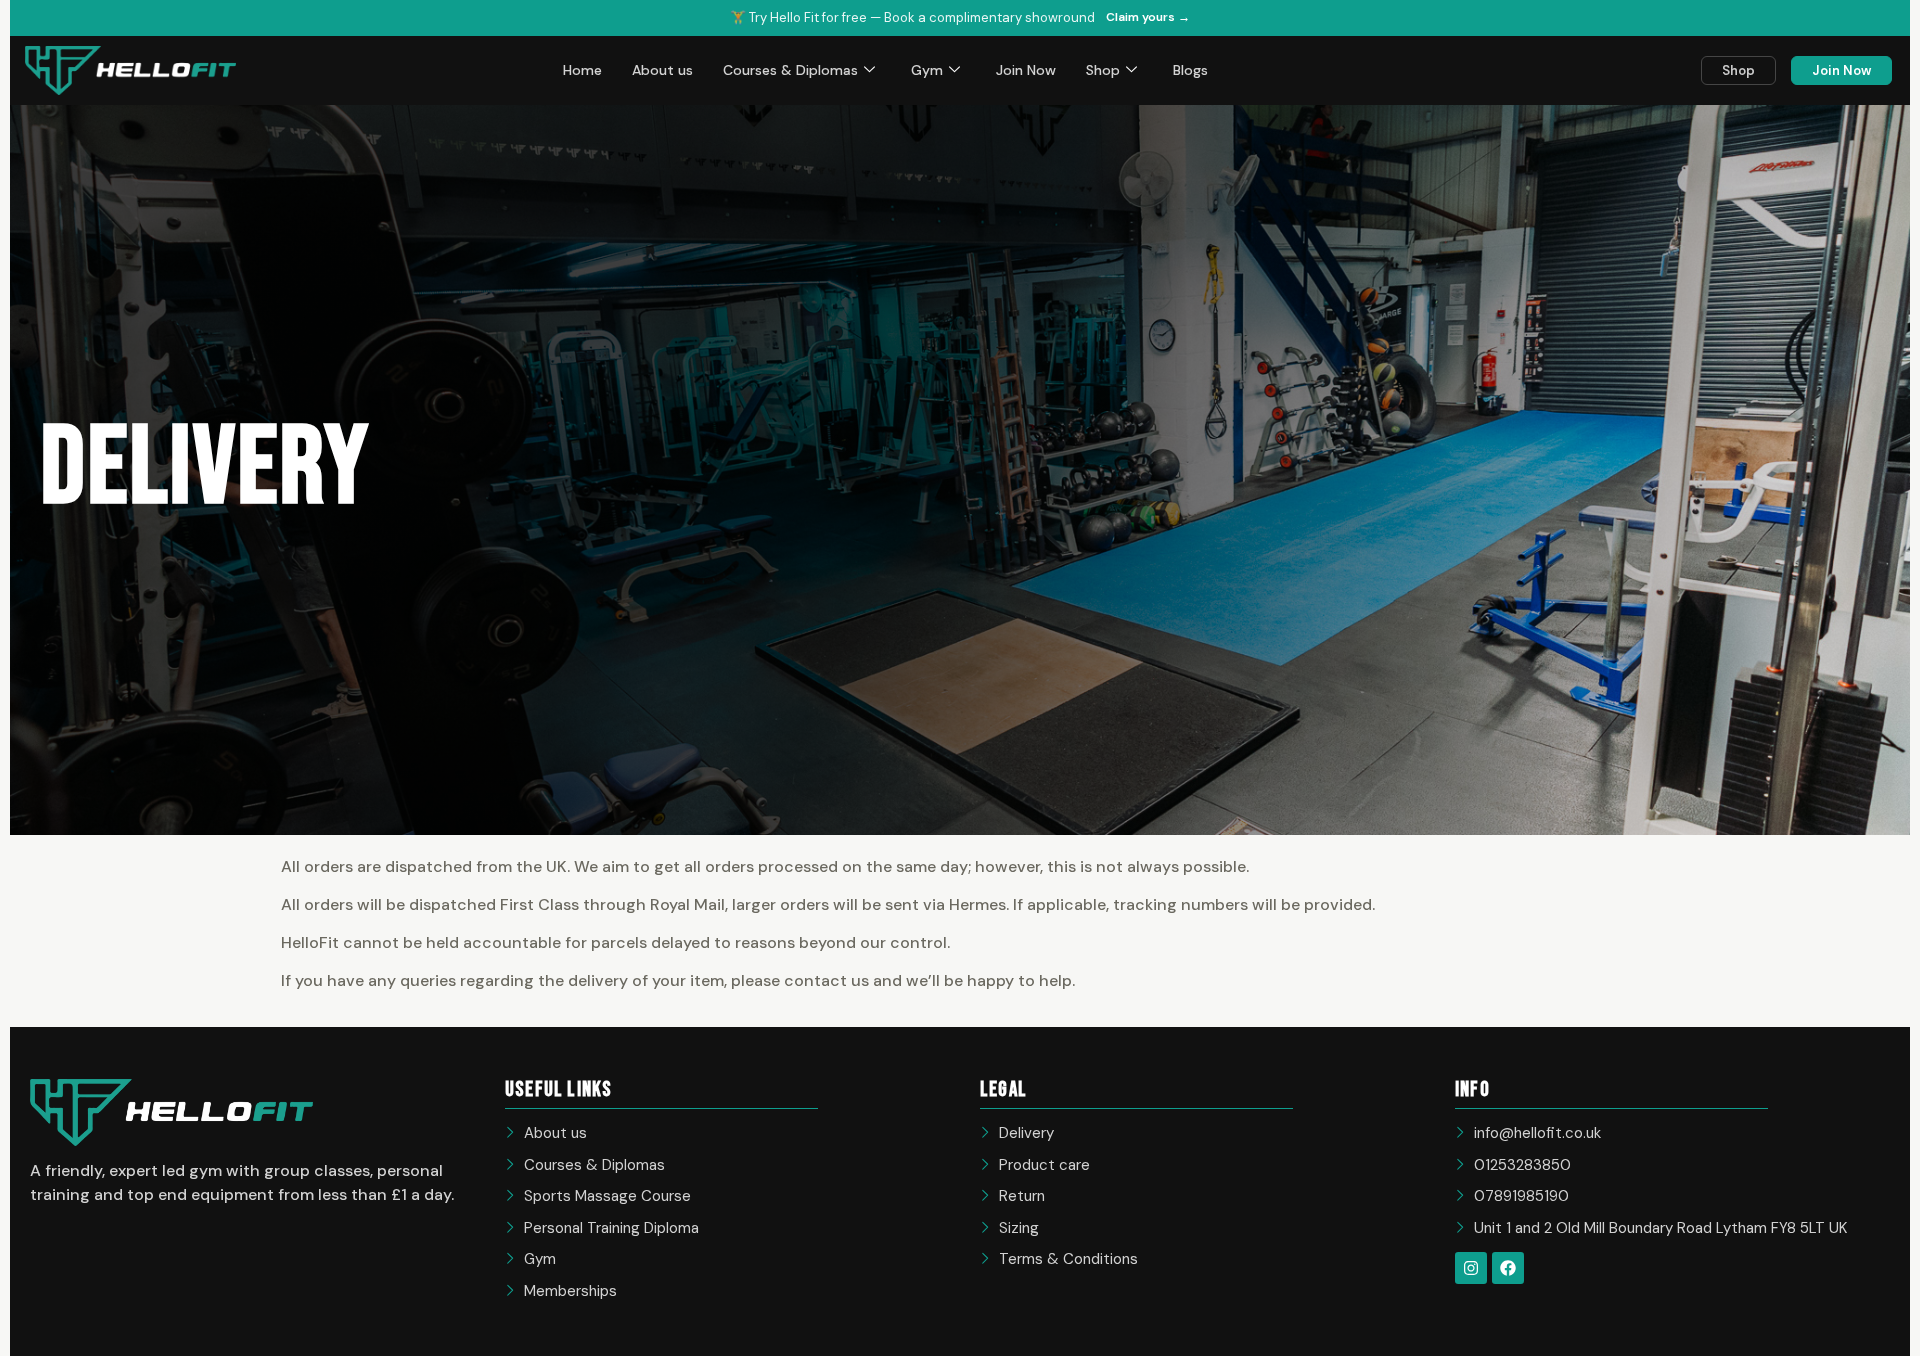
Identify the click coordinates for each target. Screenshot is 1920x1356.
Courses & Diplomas (790, 70)
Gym (927, 70)
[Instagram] (1471, 1268)
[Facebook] (1508, 1268)
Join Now (1026, 70)
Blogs (1190, 70)
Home (582, 70)
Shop (1103, 70)
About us (662, 70)
